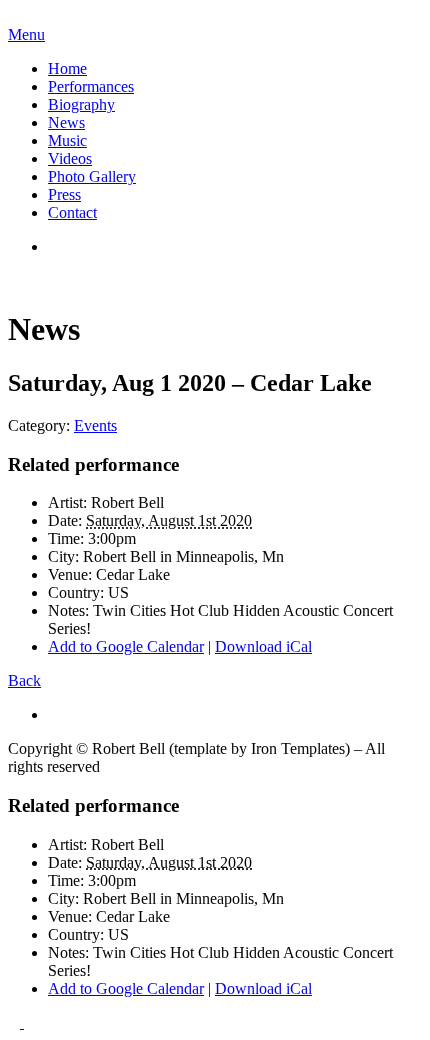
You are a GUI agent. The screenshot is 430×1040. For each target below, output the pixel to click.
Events (95, 425)
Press (64, 194)
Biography (81, 104)
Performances (91, 86)
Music (67, 140)
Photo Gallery (92, 176)
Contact (72, 212)
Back (24, 680)
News (66, 122)
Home (67, 68)
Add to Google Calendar (126, 646)
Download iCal (263, 646)
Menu (26, 34)
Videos (70, 158)
